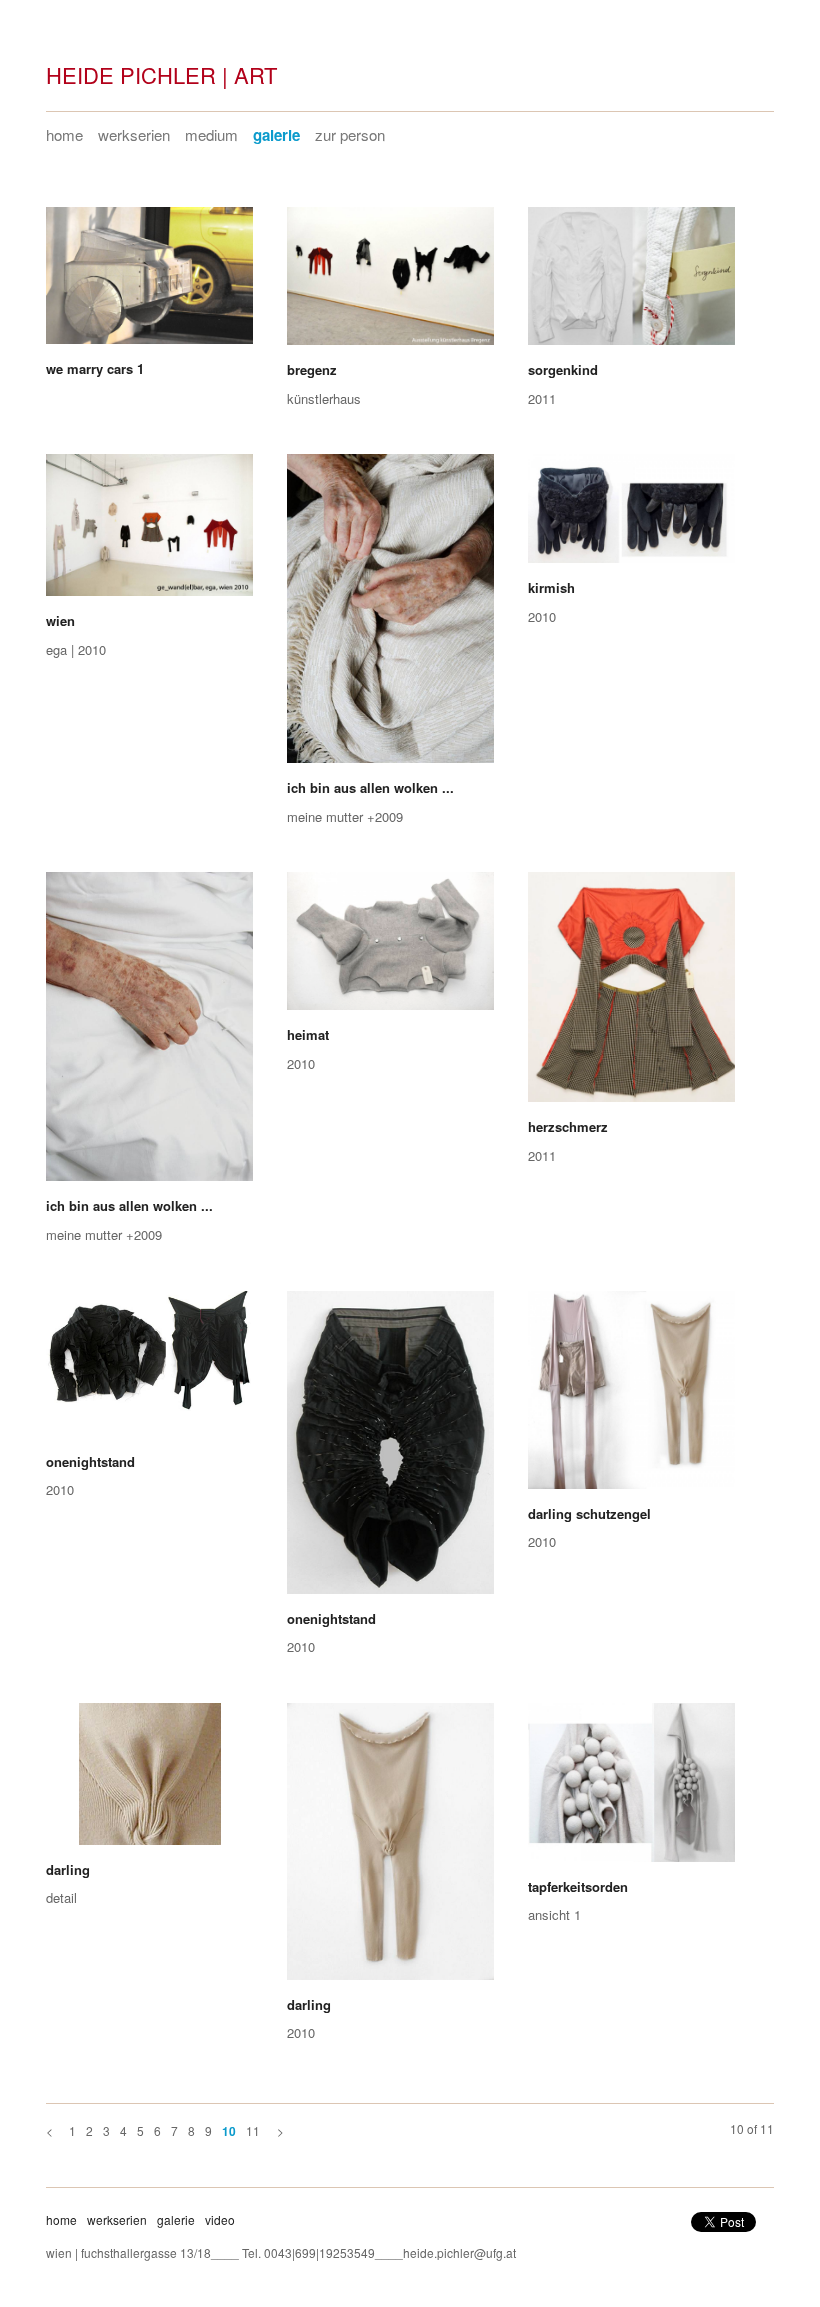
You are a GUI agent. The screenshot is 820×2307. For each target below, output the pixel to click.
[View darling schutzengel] (631, 1397)
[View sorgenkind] (631, 283)
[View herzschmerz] (631, 994)
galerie (276, 135)
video (220, 2219)
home (64, 134)
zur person (350, 134)
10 (229, 2131)
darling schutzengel (589, 1513)
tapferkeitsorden (578, 1886)
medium (211, 134)
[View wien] (149, 532)
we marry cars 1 (95, 368)
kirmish (551, 587)
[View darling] (149, 1781)
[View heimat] (390, 948)
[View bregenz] (390, 283)
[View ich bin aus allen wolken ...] (390, 615)
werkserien (134, 134)
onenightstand (90, 1461)
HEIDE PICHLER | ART (161, 74)
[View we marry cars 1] (149, 282)
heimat (308, 1034)
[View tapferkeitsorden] (631, 1789)
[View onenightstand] (149, 1371)
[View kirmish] (631, 515)
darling (68, 1869)
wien (60, 620)
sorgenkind (563, 369)
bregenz (312, 369)
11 (253, 2130)
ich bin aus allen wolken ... (370, 787)
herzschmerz (568, 1126)
